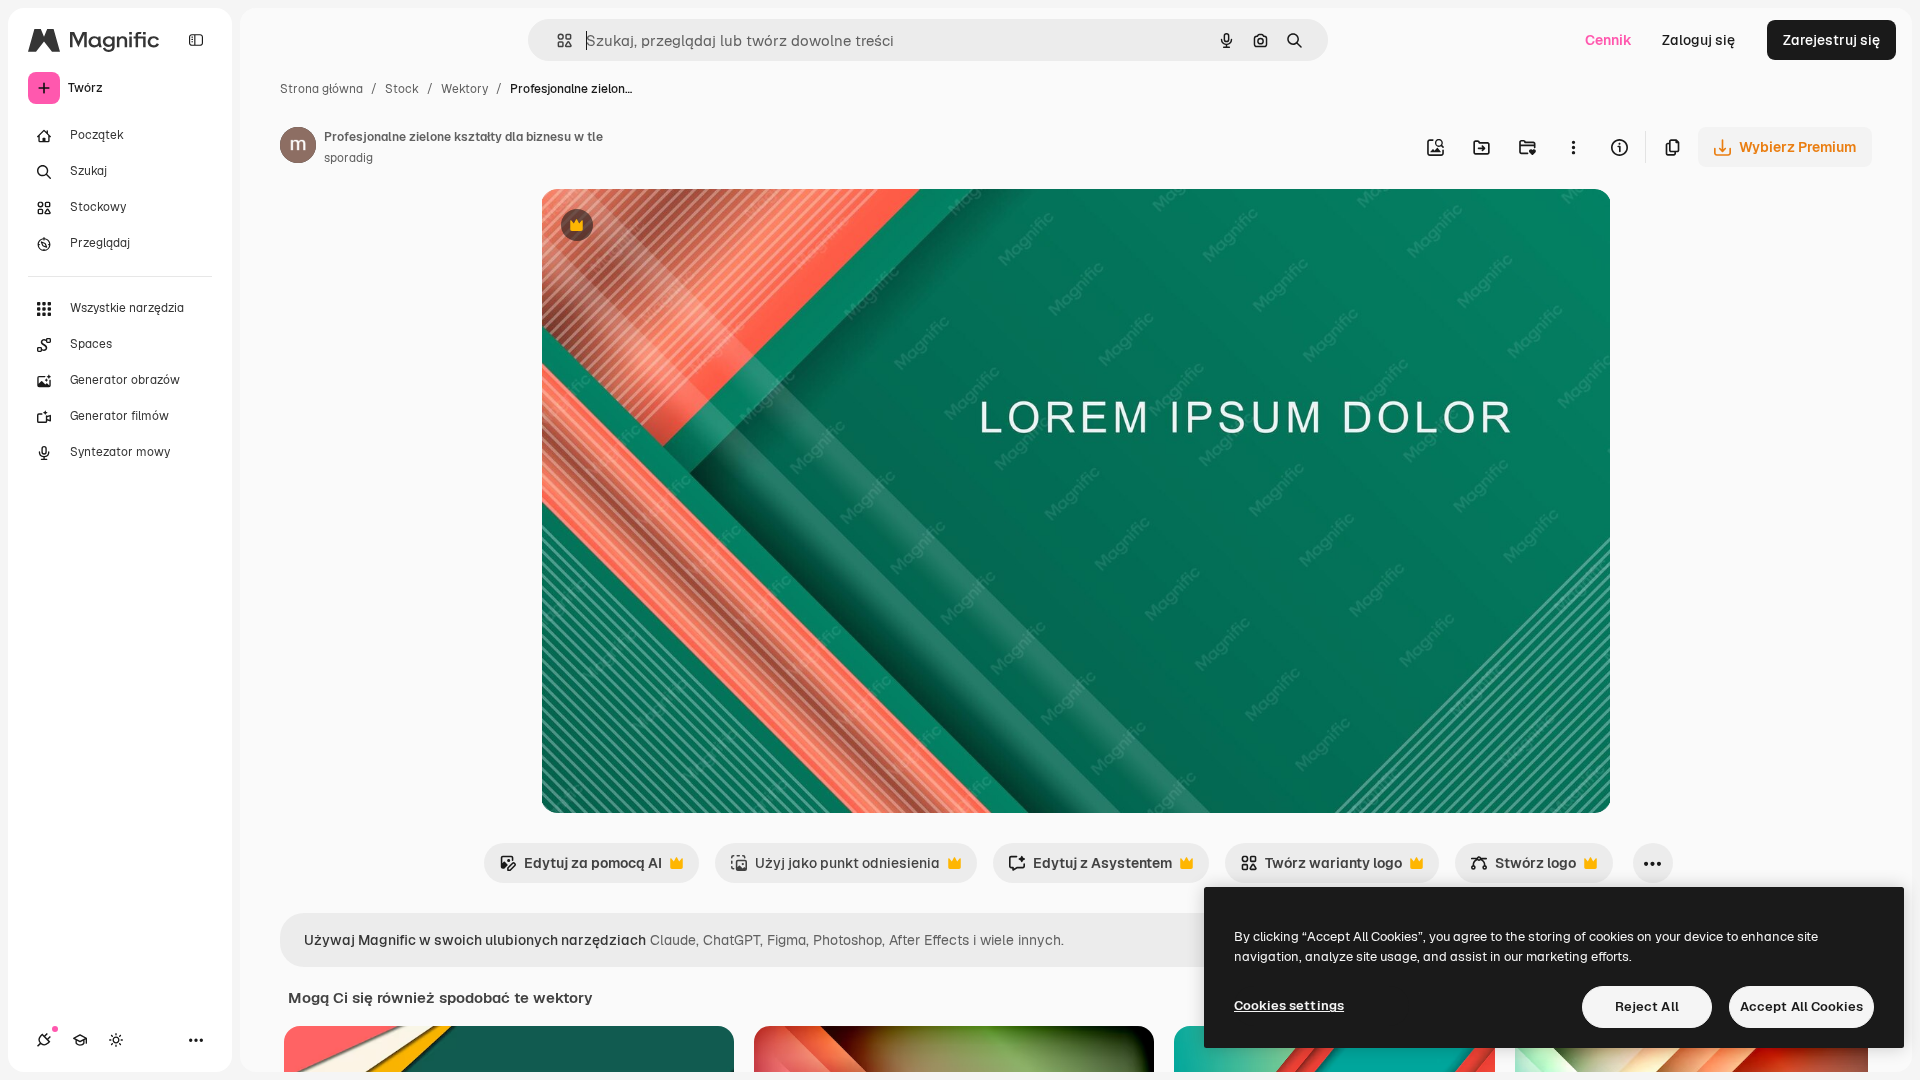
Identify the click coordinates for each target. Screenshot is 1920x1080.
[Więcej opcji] (1573, 147)
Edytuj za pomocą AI (580, 868)
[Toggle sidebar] (196, 40)
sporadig (348, 158)
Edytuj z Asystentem (1090, 868)
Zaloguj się (1698, 40)
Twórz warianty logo (1321, 868)
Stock (402, 89)
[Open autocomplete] (556, 40)
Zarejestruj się (1831, 40)
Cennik (1608, 40)
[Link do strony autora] (298, 148)
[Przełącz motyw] (116, 1040)
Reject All (1647, 1006)
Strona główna (321, 89)
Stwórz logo (1523, 868)
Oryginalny (679, 227)
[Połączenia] (44, 1040)
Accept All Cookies (1801, 1006)
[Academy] (80, 1040)
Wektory (464, 89)
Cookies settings (1289, 1005)
